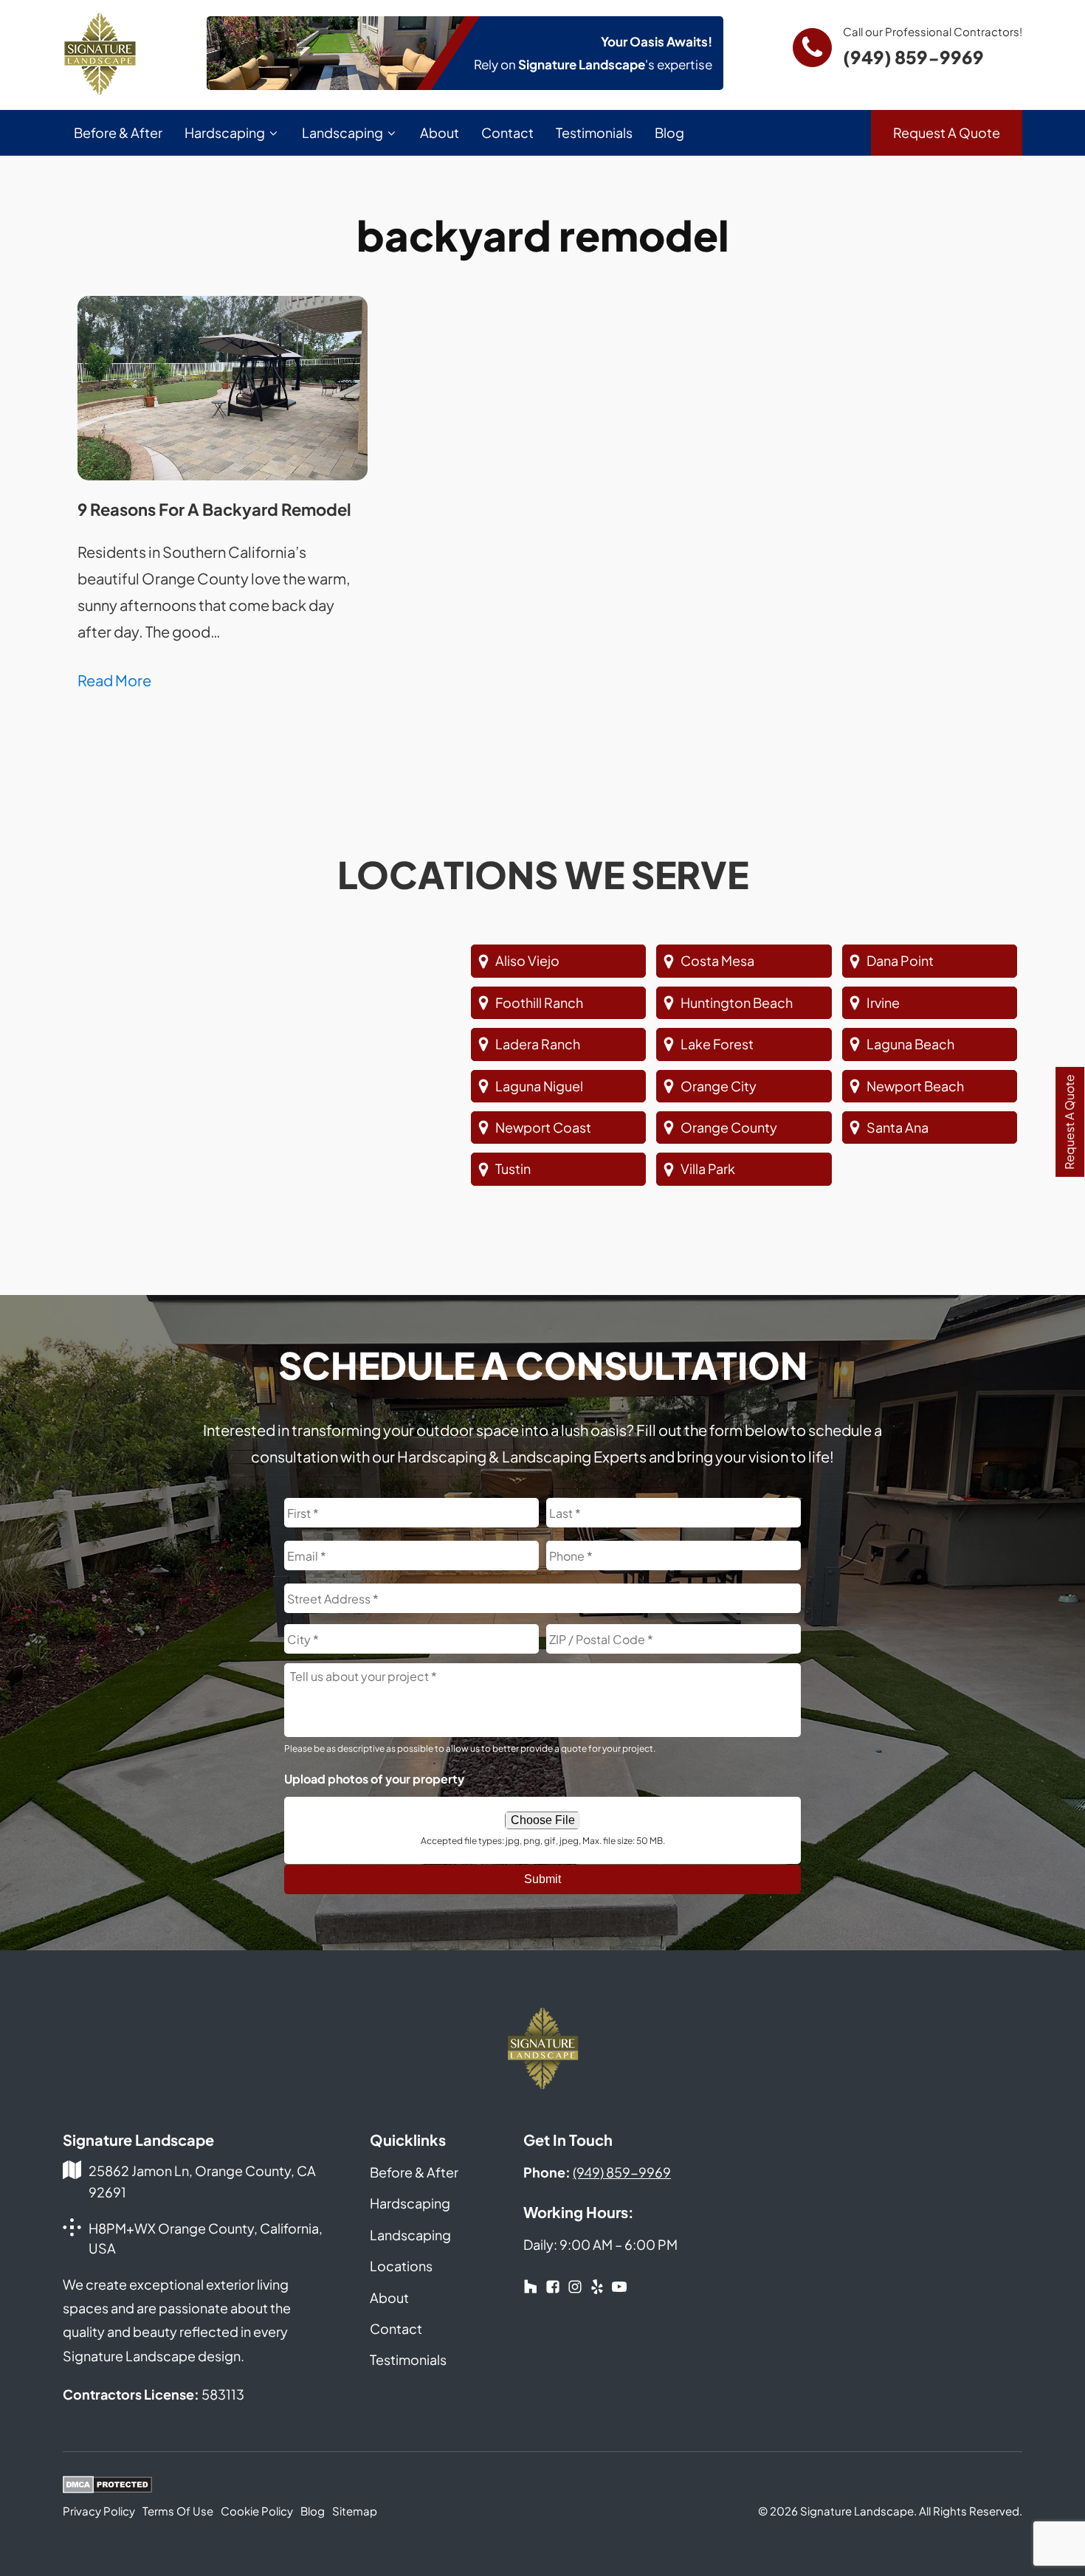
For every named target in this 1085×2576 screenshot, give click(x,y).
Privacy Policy (99, 2511)
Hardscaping (225, 132)
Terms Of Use (178, 2511)
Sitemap (355, 2511)
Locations (401, 2266)
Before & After (118, 132)
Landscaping (342, 132)
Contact (507, 132)
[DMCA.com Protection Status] (107, 2487)
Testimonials (594, 132)
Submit (542, 1879)
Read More (114, 680)
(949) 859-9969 (913, 57)
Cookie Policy (257, 2511)
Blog (669, 132)
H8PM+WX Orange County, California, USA (206, 2238)
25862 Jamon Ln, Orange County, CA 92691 (202, 2181)
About (440, 132)
